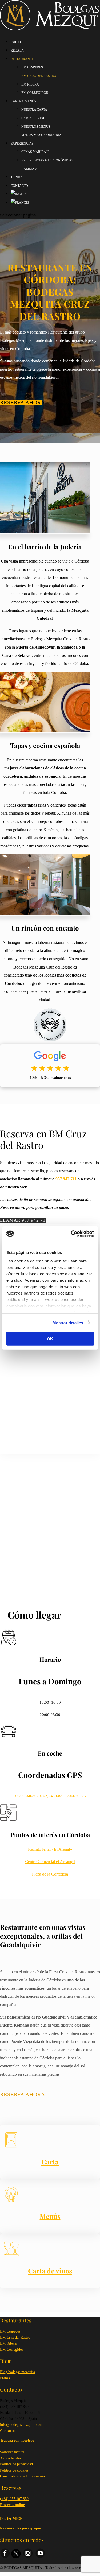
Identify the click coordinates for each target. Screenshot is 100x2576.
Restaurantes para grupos (21, 2528)
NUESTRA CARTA (34, 110)
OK (50, 1339)
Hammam (29, 169)
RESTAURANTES (23, 59)
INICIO (16, 42)
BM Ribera (8, 2343)
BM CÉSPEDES (32, 67)
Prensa (5, 2378)
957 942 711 (66, 1179)
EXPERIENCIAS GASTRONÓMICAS (47, 160)
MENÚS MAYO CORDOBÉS (41, 135)
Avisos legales (11, 2458)
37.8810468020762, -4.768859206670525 (50, 1796)
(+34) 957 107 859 (14, 2499)
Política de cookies (14, 2470)
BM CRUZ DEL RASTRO (39, 76)
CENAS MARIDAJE (35, 152)
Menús (50, 2216)
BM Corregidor (12, 2350)
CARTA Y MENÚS (23, 101)
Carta (50, 2162)
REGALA (17, 51)
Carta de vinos (50, 2271)
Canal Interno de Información (22, 2476)
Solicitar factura (12, 2452)
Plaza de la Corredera (50, 1874)
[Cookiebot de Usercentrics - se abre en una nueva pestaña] (71, 1234)
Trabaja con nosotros (17, 2440)
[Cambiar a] (19, 194)
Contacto (19, 186)
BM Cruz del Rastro (15, 2337)
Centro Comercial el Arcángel (50, 1862)
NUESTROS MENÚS (36, 127)
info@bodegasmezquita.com (21, 2425)
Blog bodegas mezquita (17, 2372)
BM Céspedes (10, 2331)
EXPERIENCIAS (22, 144)
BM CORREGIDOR (35, 93)
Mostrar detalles (68, 1322)
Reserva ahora (21, 402)
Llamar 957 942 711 (23, 1220)
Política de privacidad (16, 2464)
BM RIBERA (30, 84)
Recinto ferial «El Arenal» (50, 1849)
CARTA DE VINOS (34, 118)
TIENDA (17, 177)
